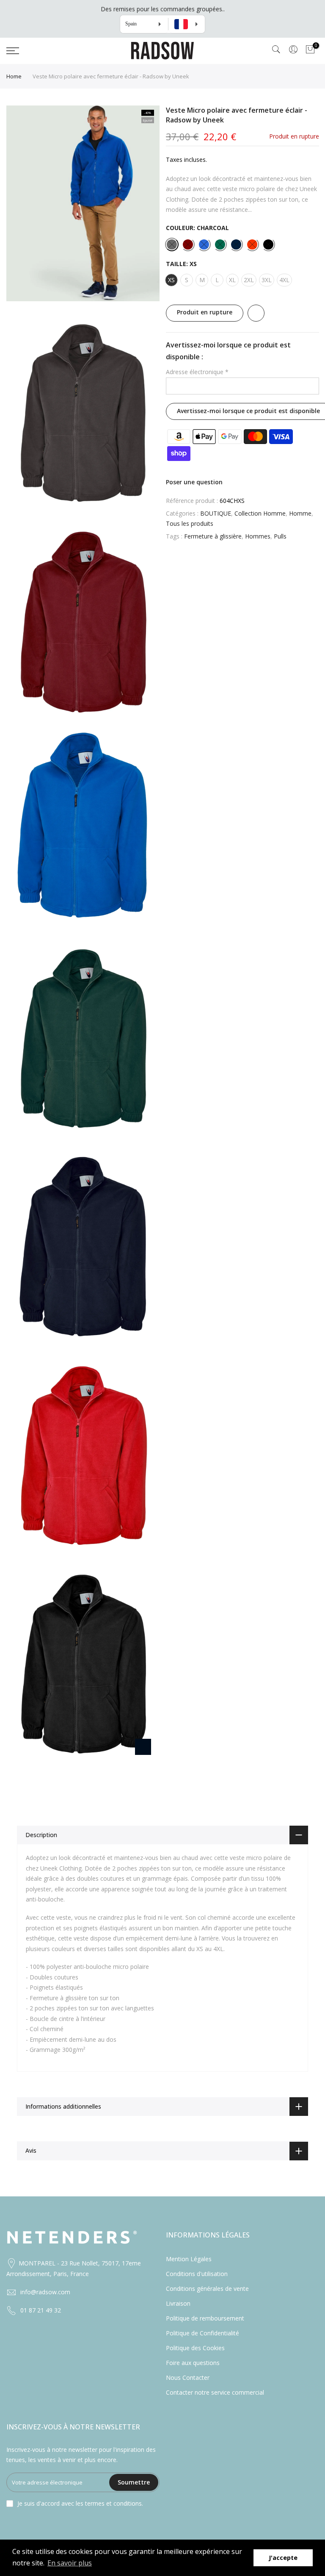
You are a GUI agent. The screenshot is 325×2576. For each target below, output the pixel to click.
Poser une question (194, 482)
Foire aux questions (193, 2363)
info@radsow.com (45, 2292)
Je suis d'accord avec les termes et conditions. (80, 2503)
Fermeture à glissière (213, 536)
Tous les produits (190, 523)
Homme (300, 513)
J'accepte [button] (283, 2558)
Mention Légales (189, 2259)
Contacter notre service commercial (215, 2392)
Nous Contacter (188, 2378)
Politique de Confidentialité (202, 2333)
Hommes (258, 536)
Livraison (178, 2303)
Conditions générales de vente (207, 2289)
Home (14, 76)
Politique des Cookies (195, 2348)
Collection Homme (260, 513)
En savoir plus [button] (70, 2563)
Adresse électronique (197, 372)
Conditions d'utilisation (197, 2274)
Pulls (280, 536)
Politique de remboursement (205, 2318)
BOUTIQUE (216, 513)
